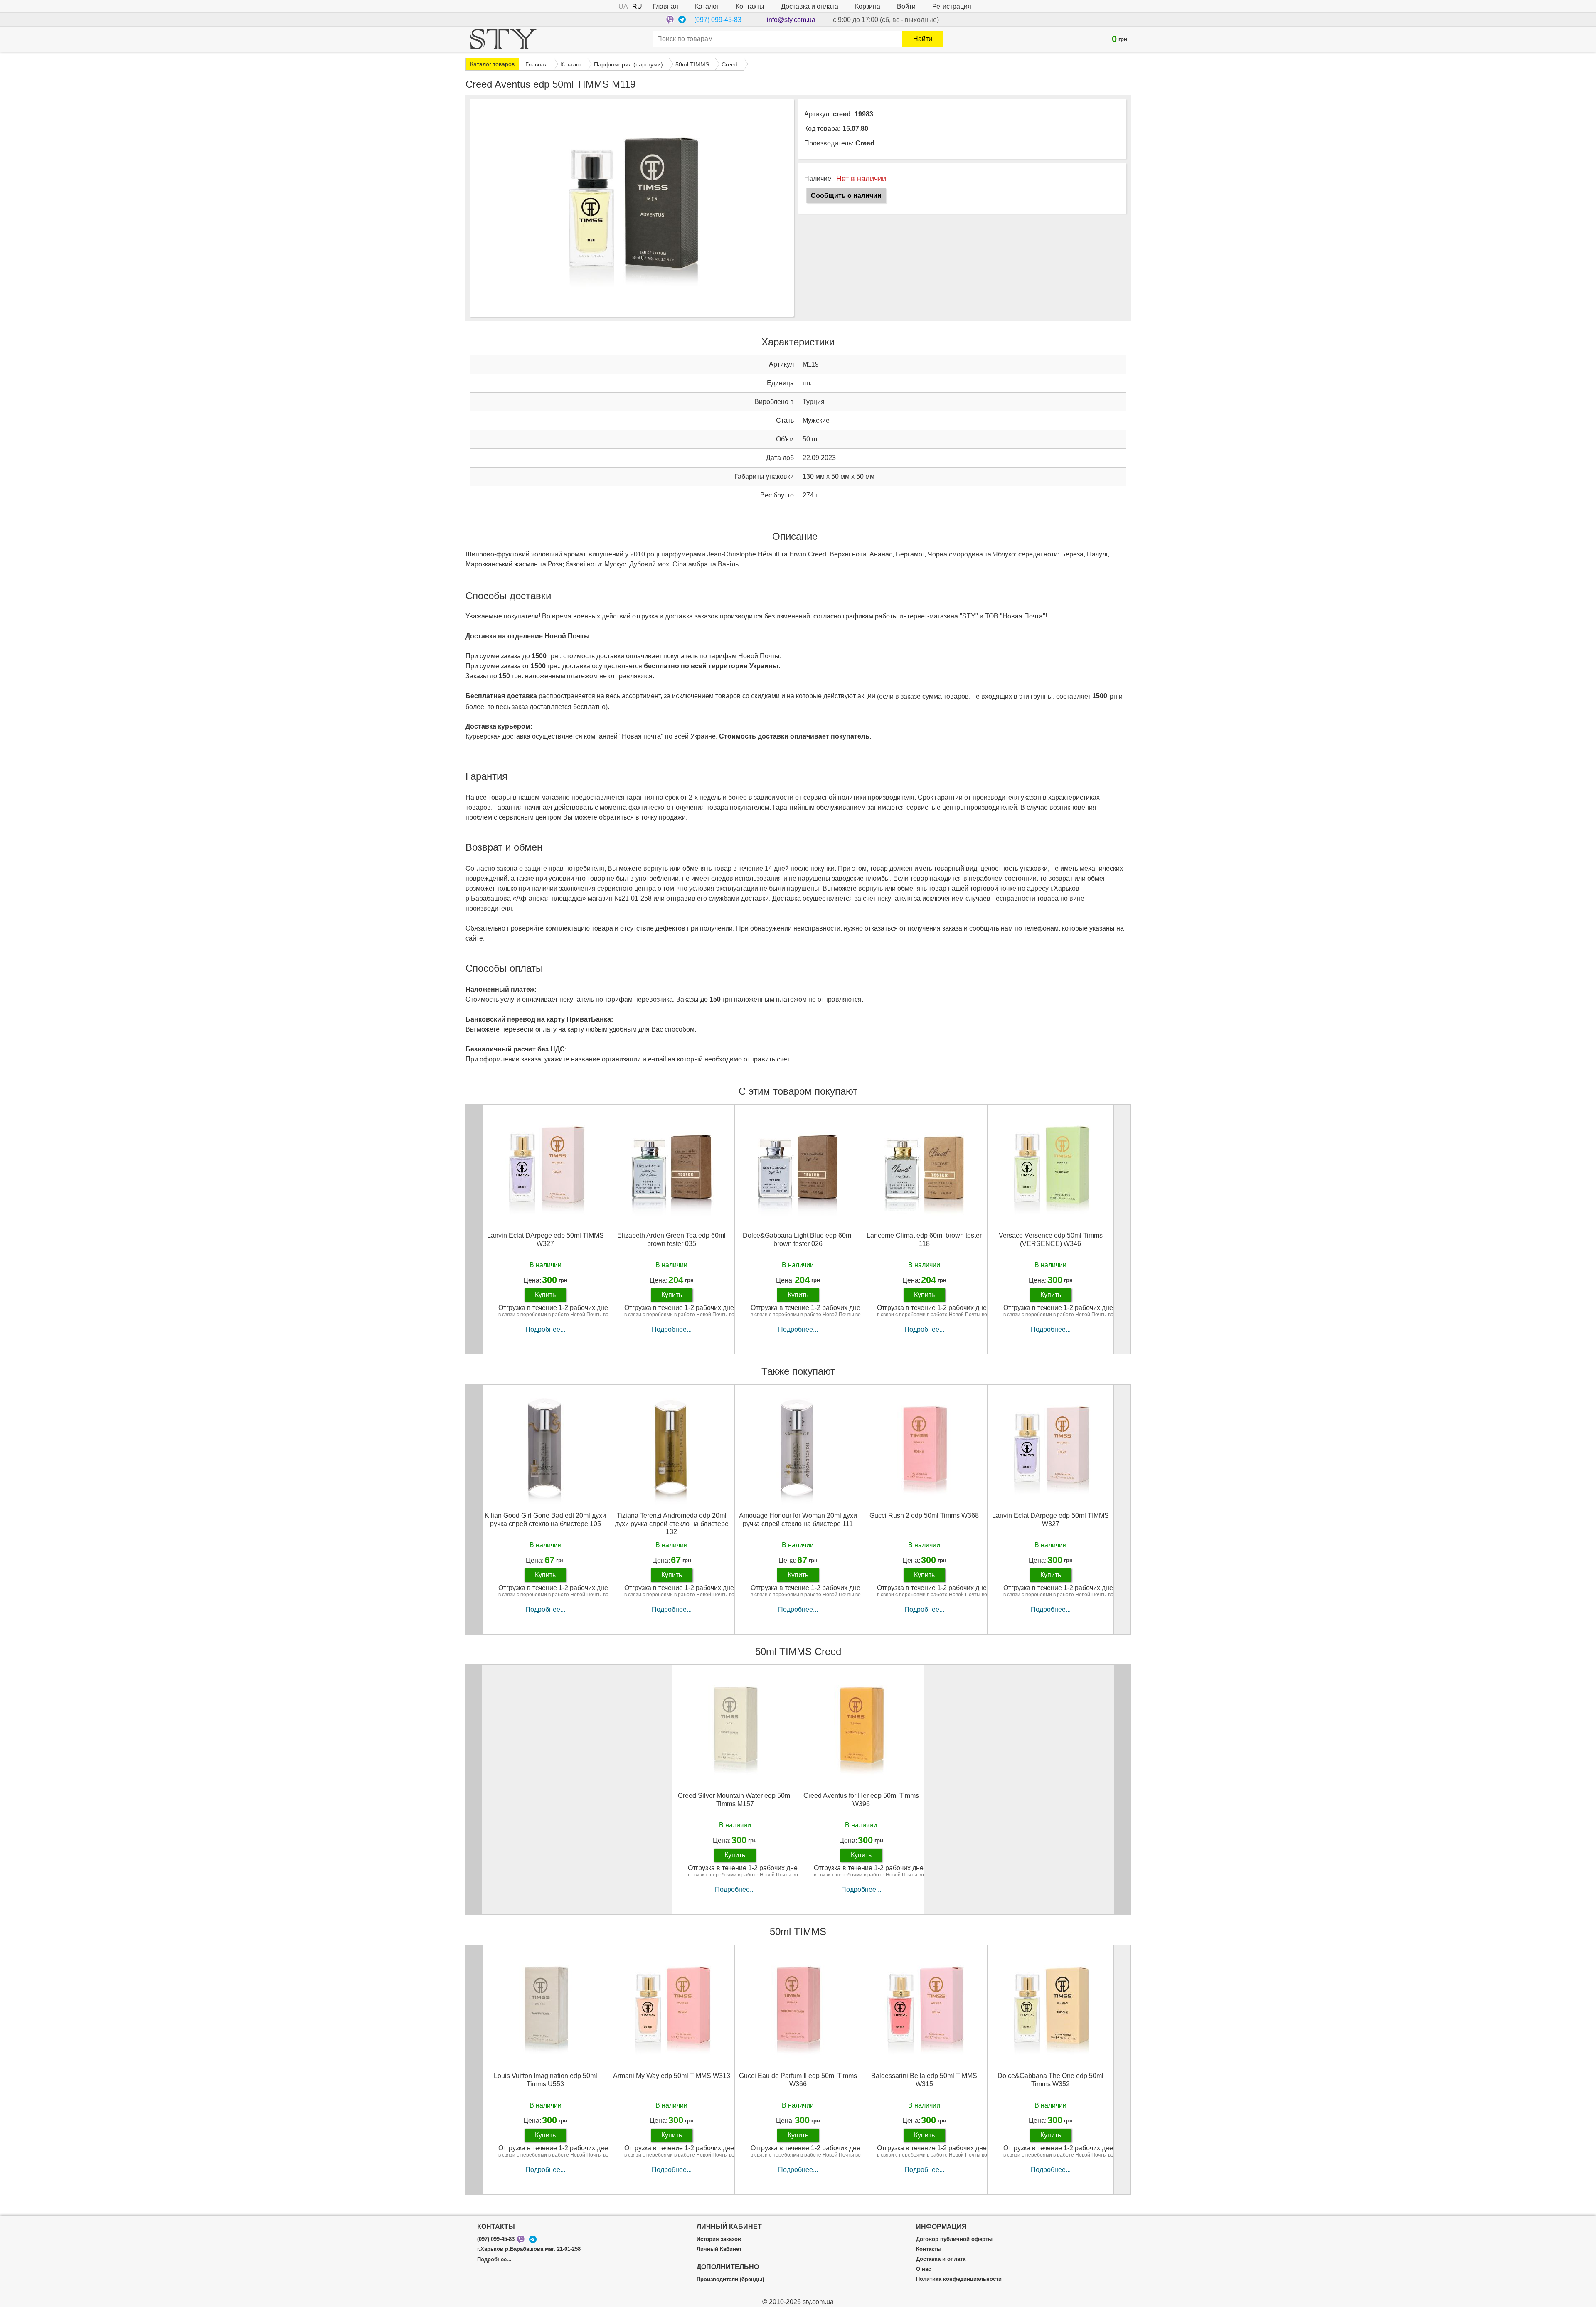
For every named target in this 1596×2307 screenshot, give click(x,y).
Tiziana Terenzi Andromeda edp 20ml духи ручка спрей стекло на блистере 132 (672, 1523)
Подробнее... (545, 1329)
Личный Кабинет (719, 2249)
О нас (924, 2269)
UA (623, 6)
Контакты (750, 6)
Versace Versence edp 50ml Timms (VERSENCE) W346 (1051, 1239)
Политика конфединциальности (959, 2279)
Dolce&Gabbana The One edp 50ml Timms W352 (1050, 2080)
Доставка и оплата (810, 6)
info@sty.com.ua (791, 20)
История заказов (719, 2239)
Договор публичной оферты (954, 2239)
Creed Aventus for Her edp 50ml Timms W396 (861, 1800)
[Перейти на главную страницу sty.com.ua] (503, 39)
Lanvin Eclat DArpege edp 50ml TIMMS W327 (546, 1239)
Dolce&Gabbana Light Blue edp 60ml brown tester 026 (798, 1239)
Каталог (707, 6)
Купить (545, 1295)
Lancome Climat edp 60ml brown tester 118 (924, 1239)
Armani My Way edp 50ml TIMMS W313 (672, 2076)
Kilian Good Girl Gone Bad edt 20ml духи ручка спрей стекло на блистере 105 (545, 1519)
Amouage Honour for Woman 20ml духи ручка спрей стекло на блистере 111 (798, 1519)
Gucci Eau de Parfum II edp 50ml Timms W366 (798, 2080)
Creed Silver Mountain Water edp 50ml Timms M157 (735, 1800)
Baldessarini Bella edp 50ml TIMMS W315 (924, 2080)
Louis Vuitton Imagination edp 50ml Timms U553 (546, 2080)
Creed (865, 143)
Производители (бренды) (730, 2280)
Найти (923, 39)
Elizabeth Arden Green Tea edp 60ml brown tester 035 (671, 1239)
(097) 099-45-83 (718, 20)
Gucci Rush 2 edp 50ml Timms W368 (924, 1515)
